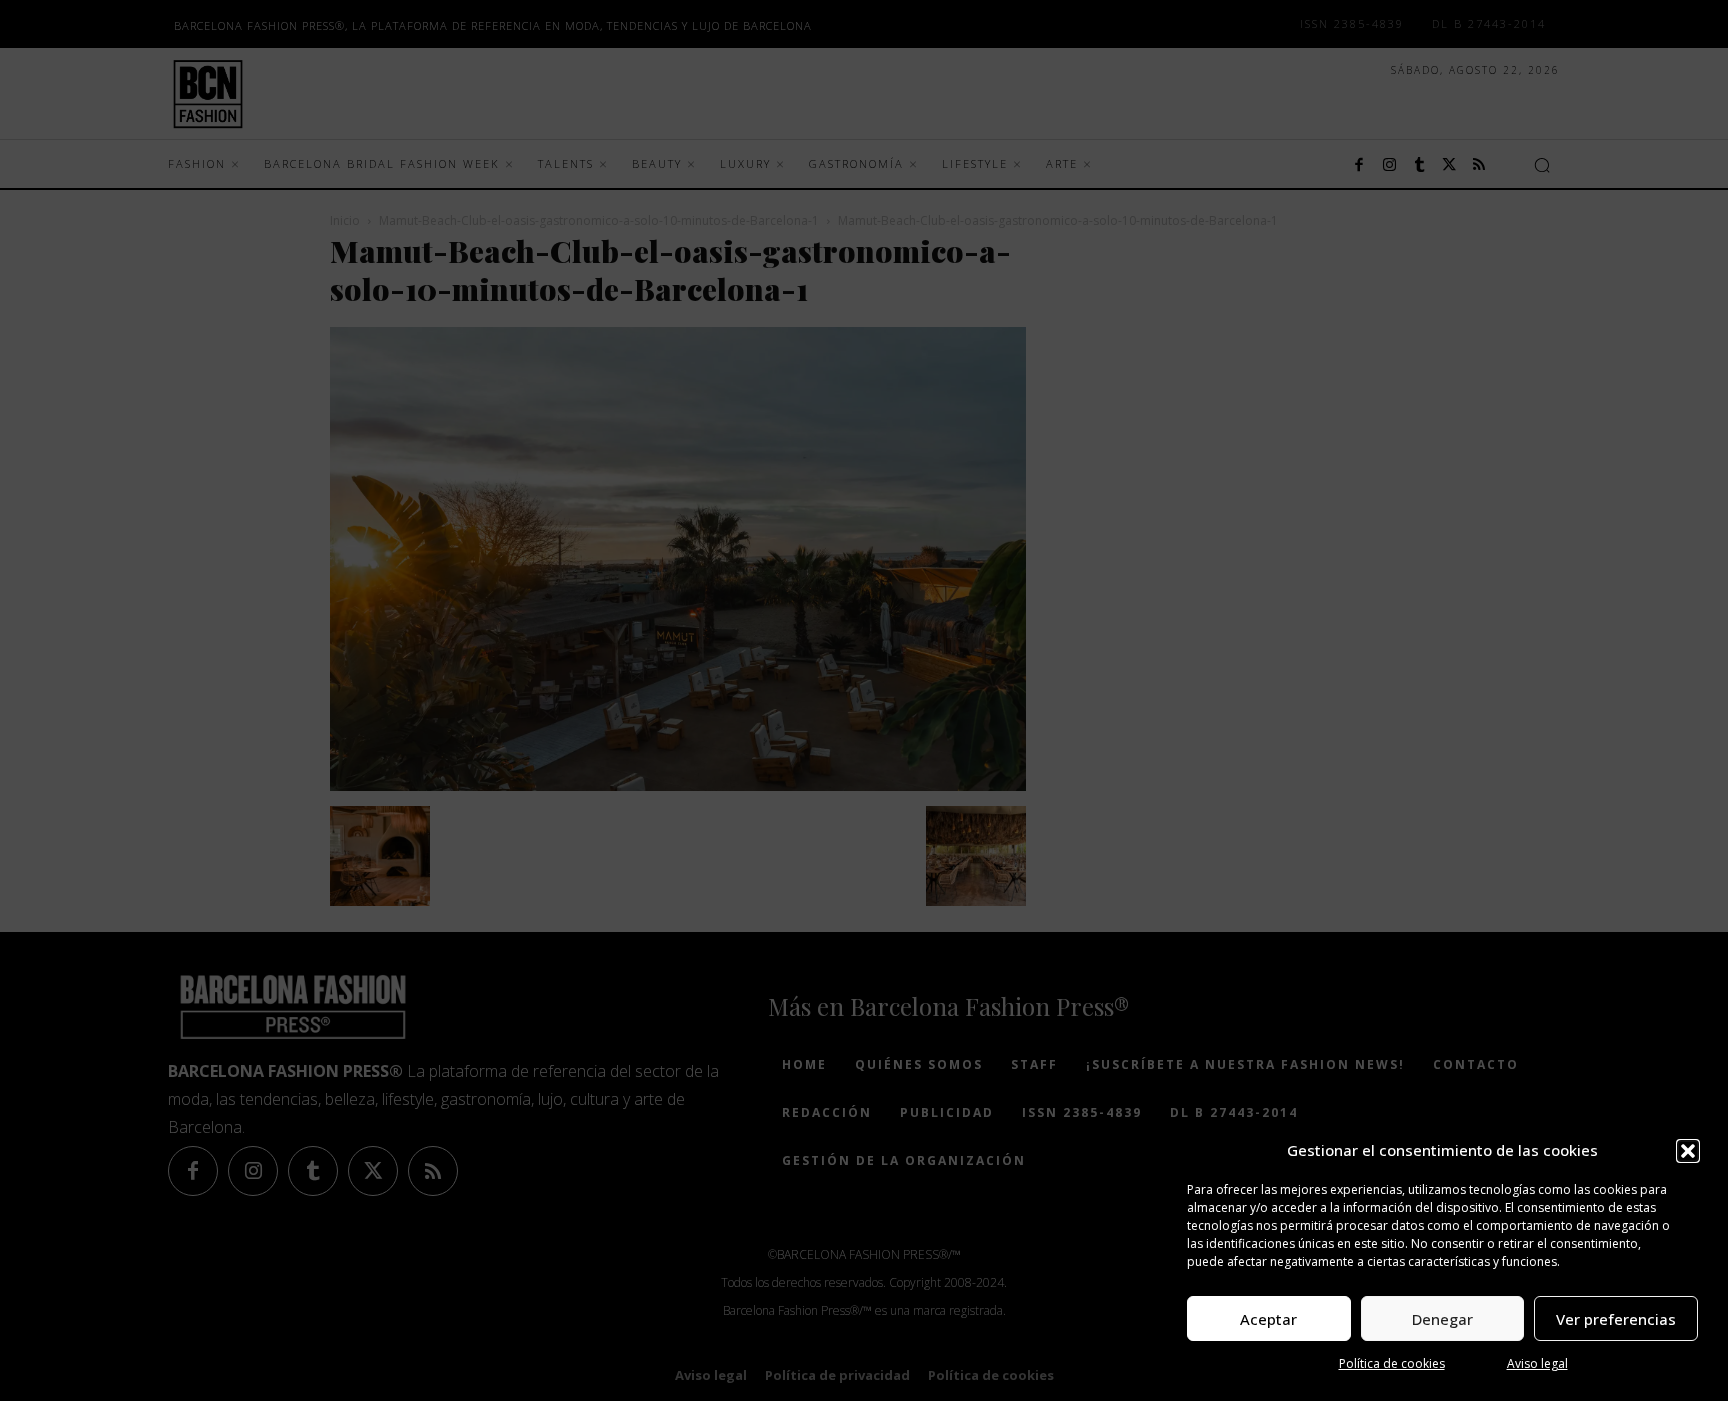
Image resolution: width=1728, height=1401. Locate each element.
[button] (1688, 1151)
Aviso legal (1537, 1363)
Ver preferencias (1616, 1319)
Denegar (1442, 1319)
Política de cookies (1392, 1363)
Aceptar (1268, 1319)
